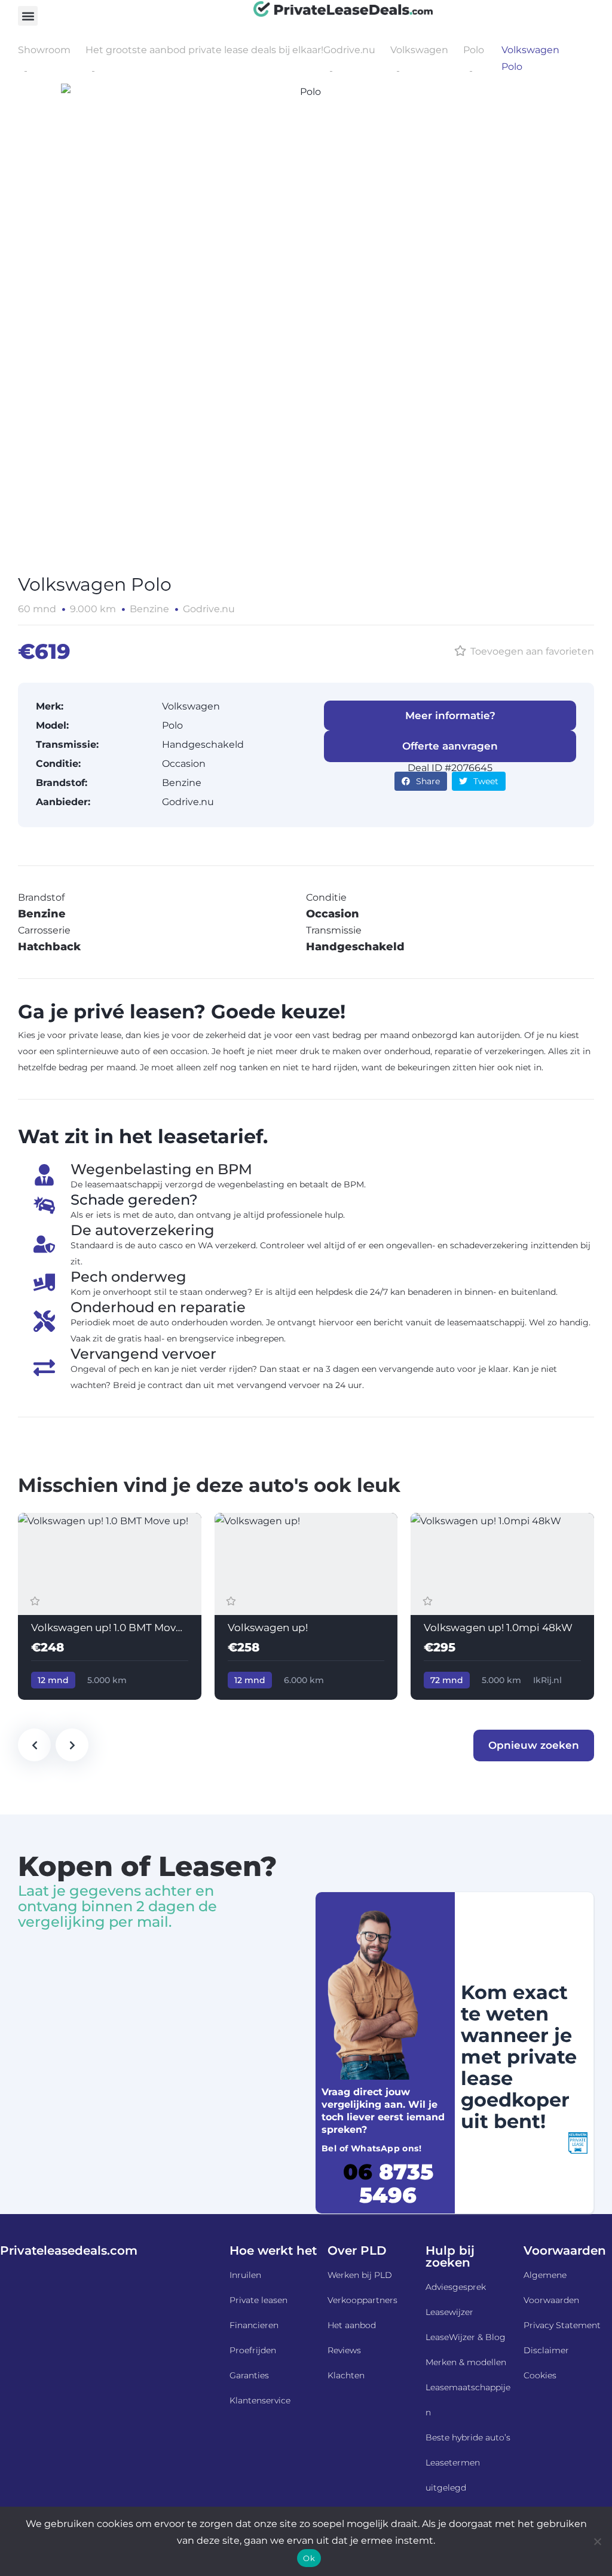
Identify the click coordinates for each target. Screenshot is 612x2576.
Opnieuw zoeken (534, 1745)
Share (428, 781)
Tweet (486, 781)
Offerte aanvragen (450, 746)
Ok (309, 2558)
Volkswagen (419, 50)
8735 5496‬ (388, 2183)
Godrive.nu (349, 50)
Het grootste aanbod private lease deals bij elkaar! (204, 50)
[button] (28, 16)
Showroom (44, 50)
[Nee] (597, 2541)
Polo (474, 50)
